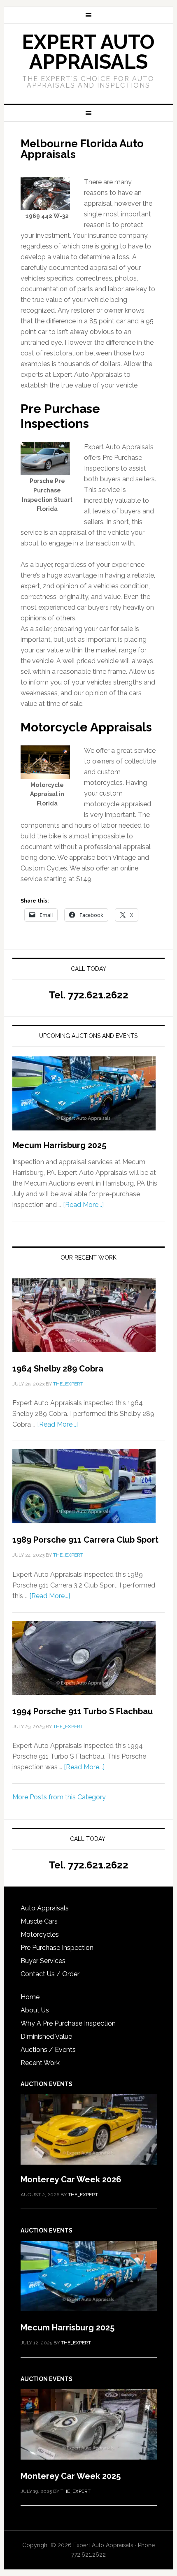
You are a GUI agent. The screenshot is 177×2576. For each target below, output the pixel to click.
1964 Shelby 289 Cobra (58, 1369)
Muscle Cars (39, 1921)
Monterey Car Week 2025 (71, 2476)
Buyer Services (43, 1961)
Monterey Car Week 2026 (71, 2179)
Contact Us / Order (50, 1974)
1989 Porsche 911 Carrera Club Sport (85, 1540)
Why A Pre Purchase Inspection (68, 2023)
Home (30, 1997)
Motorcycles (40, 1934)
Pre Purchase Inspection (57, 1948)
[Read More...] (83, 1205)
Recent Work (40, 2063)
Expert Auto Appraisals (88, 52)
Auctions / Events (48, 2050)
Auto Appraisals (45, 1908)
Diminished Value (46, 2036)
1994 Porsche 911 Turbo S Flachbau (83, 1711)
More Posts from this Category (59, 1797)
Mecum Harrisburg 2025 (59, 1145)
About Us (35, 2010)
